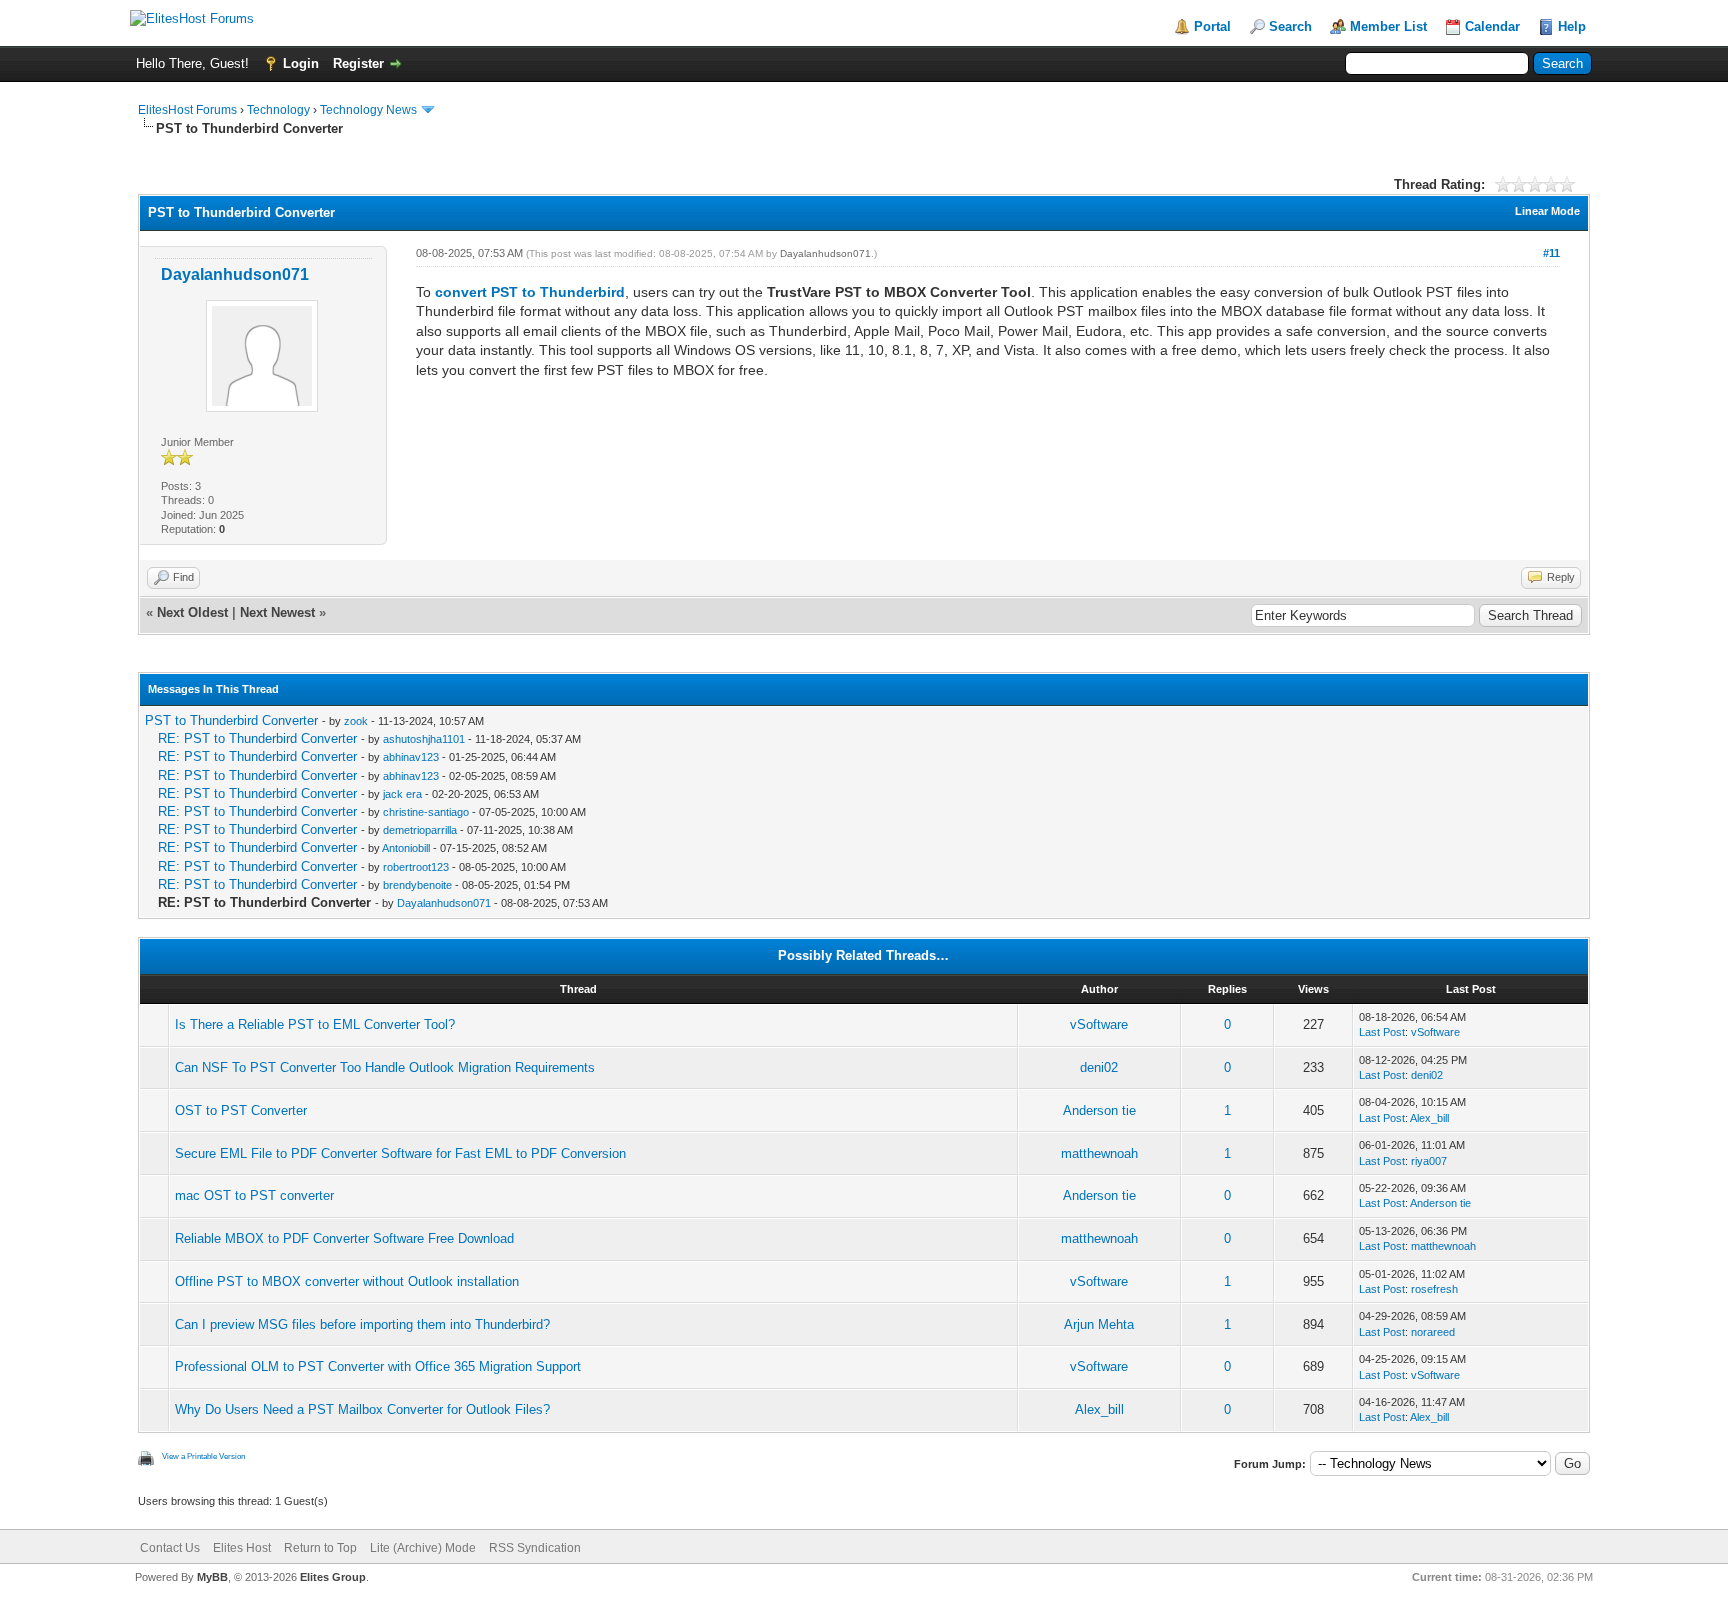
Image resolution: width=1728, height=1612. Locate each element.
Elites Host (242, 1548)
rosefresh (1434, 1289)
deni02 (1099, 1067)
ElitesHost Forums (187, 110)
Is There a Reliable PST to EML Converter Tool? (315, 1024)
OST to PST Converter (241, 1110)
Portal (1212, 26)
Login (301, 63)
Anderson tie (1099, 1110)
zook (356, 721)
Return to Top (320, 1548)
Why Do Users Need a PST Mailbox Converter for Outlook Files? (362, 1409)
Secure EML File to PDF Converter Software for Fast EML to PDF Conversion (400, 1153)
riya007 (1429, 1161)
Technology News (368, 110)
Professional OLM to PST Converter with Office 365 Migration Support (378, 1366)
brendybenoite (417, 885)
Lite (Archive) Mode (423, 1548)
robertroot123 (416, 867)
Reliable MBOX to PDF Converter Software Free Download (344, 1238)
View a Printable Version (203, 1456)
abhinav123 (411, 757)
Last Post (1382, 1032)
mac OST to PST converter (254, 1195)
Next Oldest (192, 612)
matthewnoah (1099, 1153)
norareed (1433, 1332)
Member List (1388, 26)
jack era (402, 794)
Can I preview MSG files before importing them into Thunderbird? (362, 1324)
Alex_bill (1429, 1118)
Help (1572, 26)
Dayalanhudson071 (235, 274)
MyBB (212, 1577)
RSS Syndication (535, 1548)
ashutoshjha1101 (424, 739)
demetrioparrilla (420, 830)
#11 (1551, 253)
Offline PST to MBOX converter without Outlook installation (347, 1281)
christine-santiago (426, 812)
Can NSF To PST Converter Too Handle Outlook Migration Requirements (385, 1067)
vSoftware (1099, 1024)
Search (1290, 26)
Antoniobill (406, 848)
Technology (278, 110)
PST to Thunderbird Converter (231, 720)
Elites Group (333, 1577)
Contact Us (170, 1548)
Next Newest (277, 612)
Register (358, 63)
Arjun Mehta (1099, 1324)
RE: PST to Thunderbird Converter (257, 738)
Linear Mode (1547, 211)
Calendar (1492, 26)
